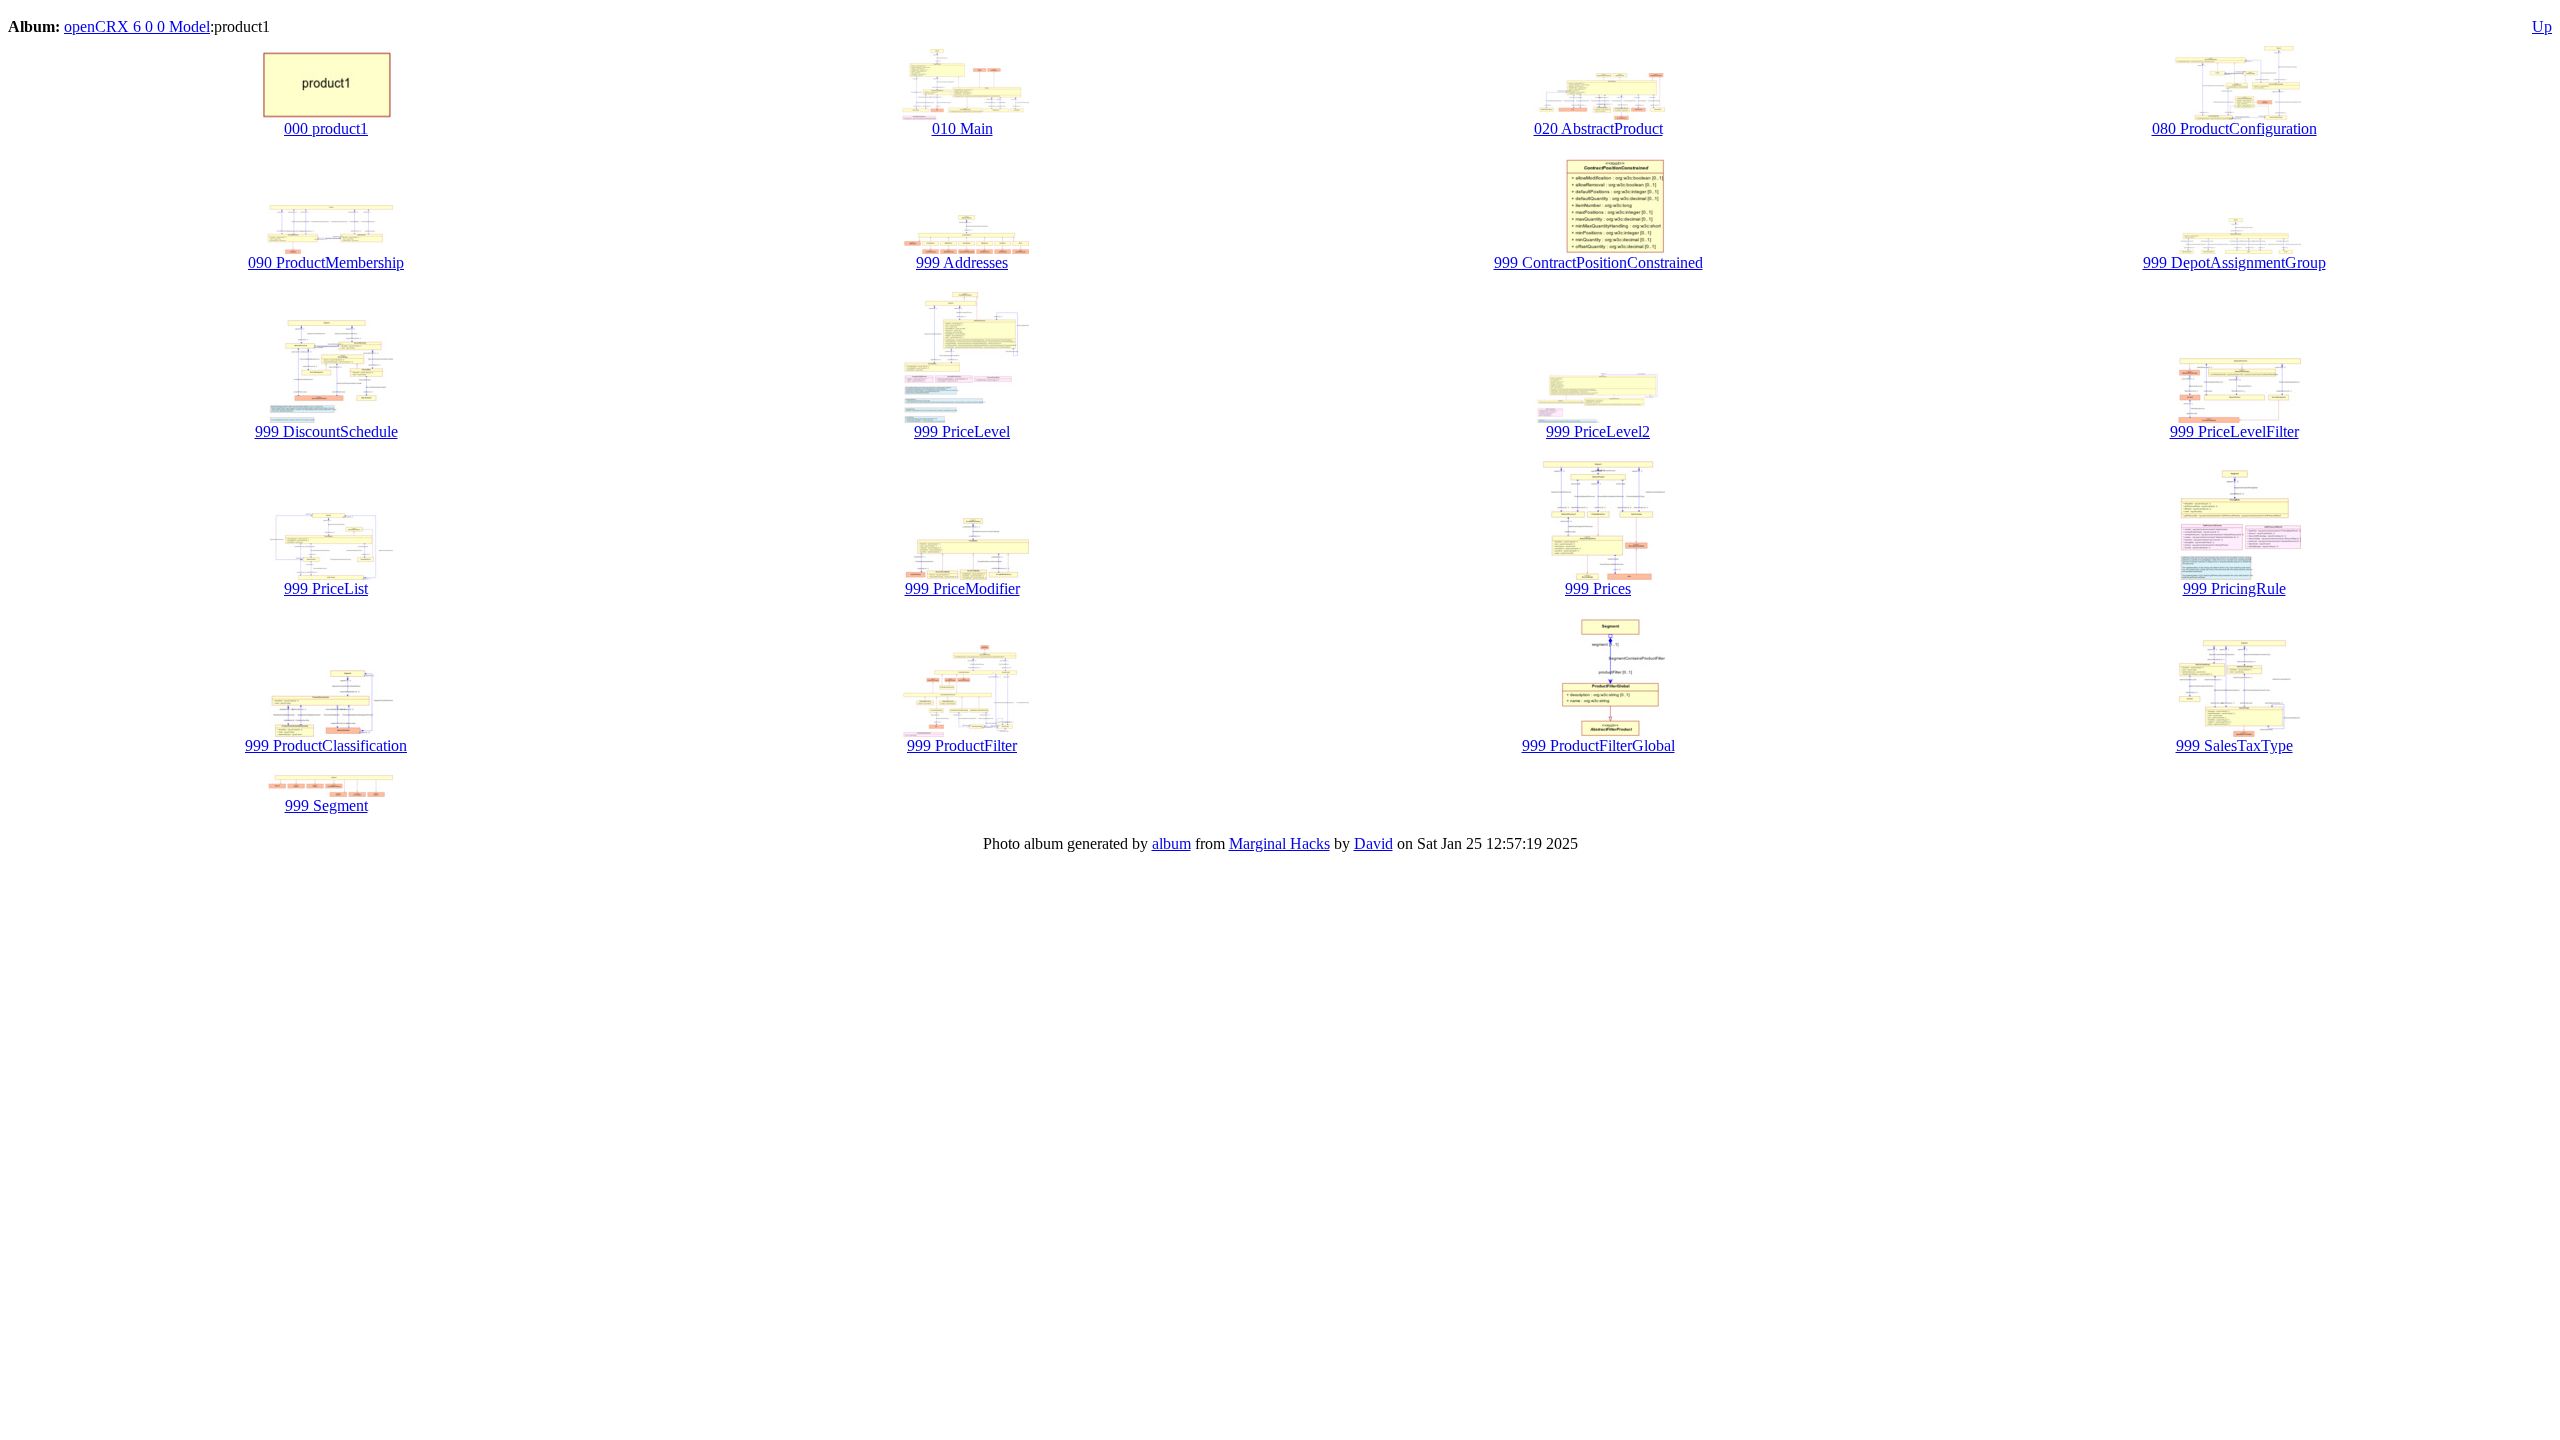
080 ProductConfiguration (2234, 128)
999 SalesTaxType (2234, 745)
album (1171, 843)
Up (2542, 26)
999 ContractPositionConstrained (1598, 262)
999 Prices (1598, 588)
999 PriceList (326, 588)
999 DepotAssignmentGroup (2234, 262)
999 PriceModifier (962, 588)
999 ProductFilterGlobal (1598, 745)
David (1373, 843)
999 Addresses (962, 262)
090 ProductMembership (326, 262)
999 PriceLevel (962, 431)
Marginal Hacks (1279, 843)
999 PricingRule (2234, 588)
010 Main (962, 128)
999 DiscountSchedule (326, 431)
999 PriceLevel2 (1598, 431)
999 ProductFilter (962, 745)
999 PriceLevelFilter (2234, 431)
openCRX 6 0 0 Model (137, 26)
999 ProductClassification (326, 745)
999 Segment (326, 805)
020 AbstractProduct (1598, 128)
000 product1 (326, 128)
